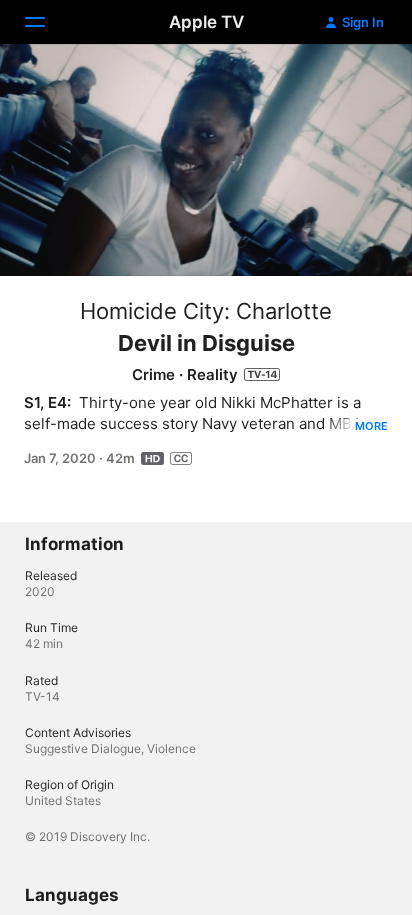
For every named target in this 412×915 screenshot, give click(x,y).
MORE (371, 426)
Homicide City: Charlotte (206, 311)
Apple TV (206, 22)
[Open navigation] (47, 22)
